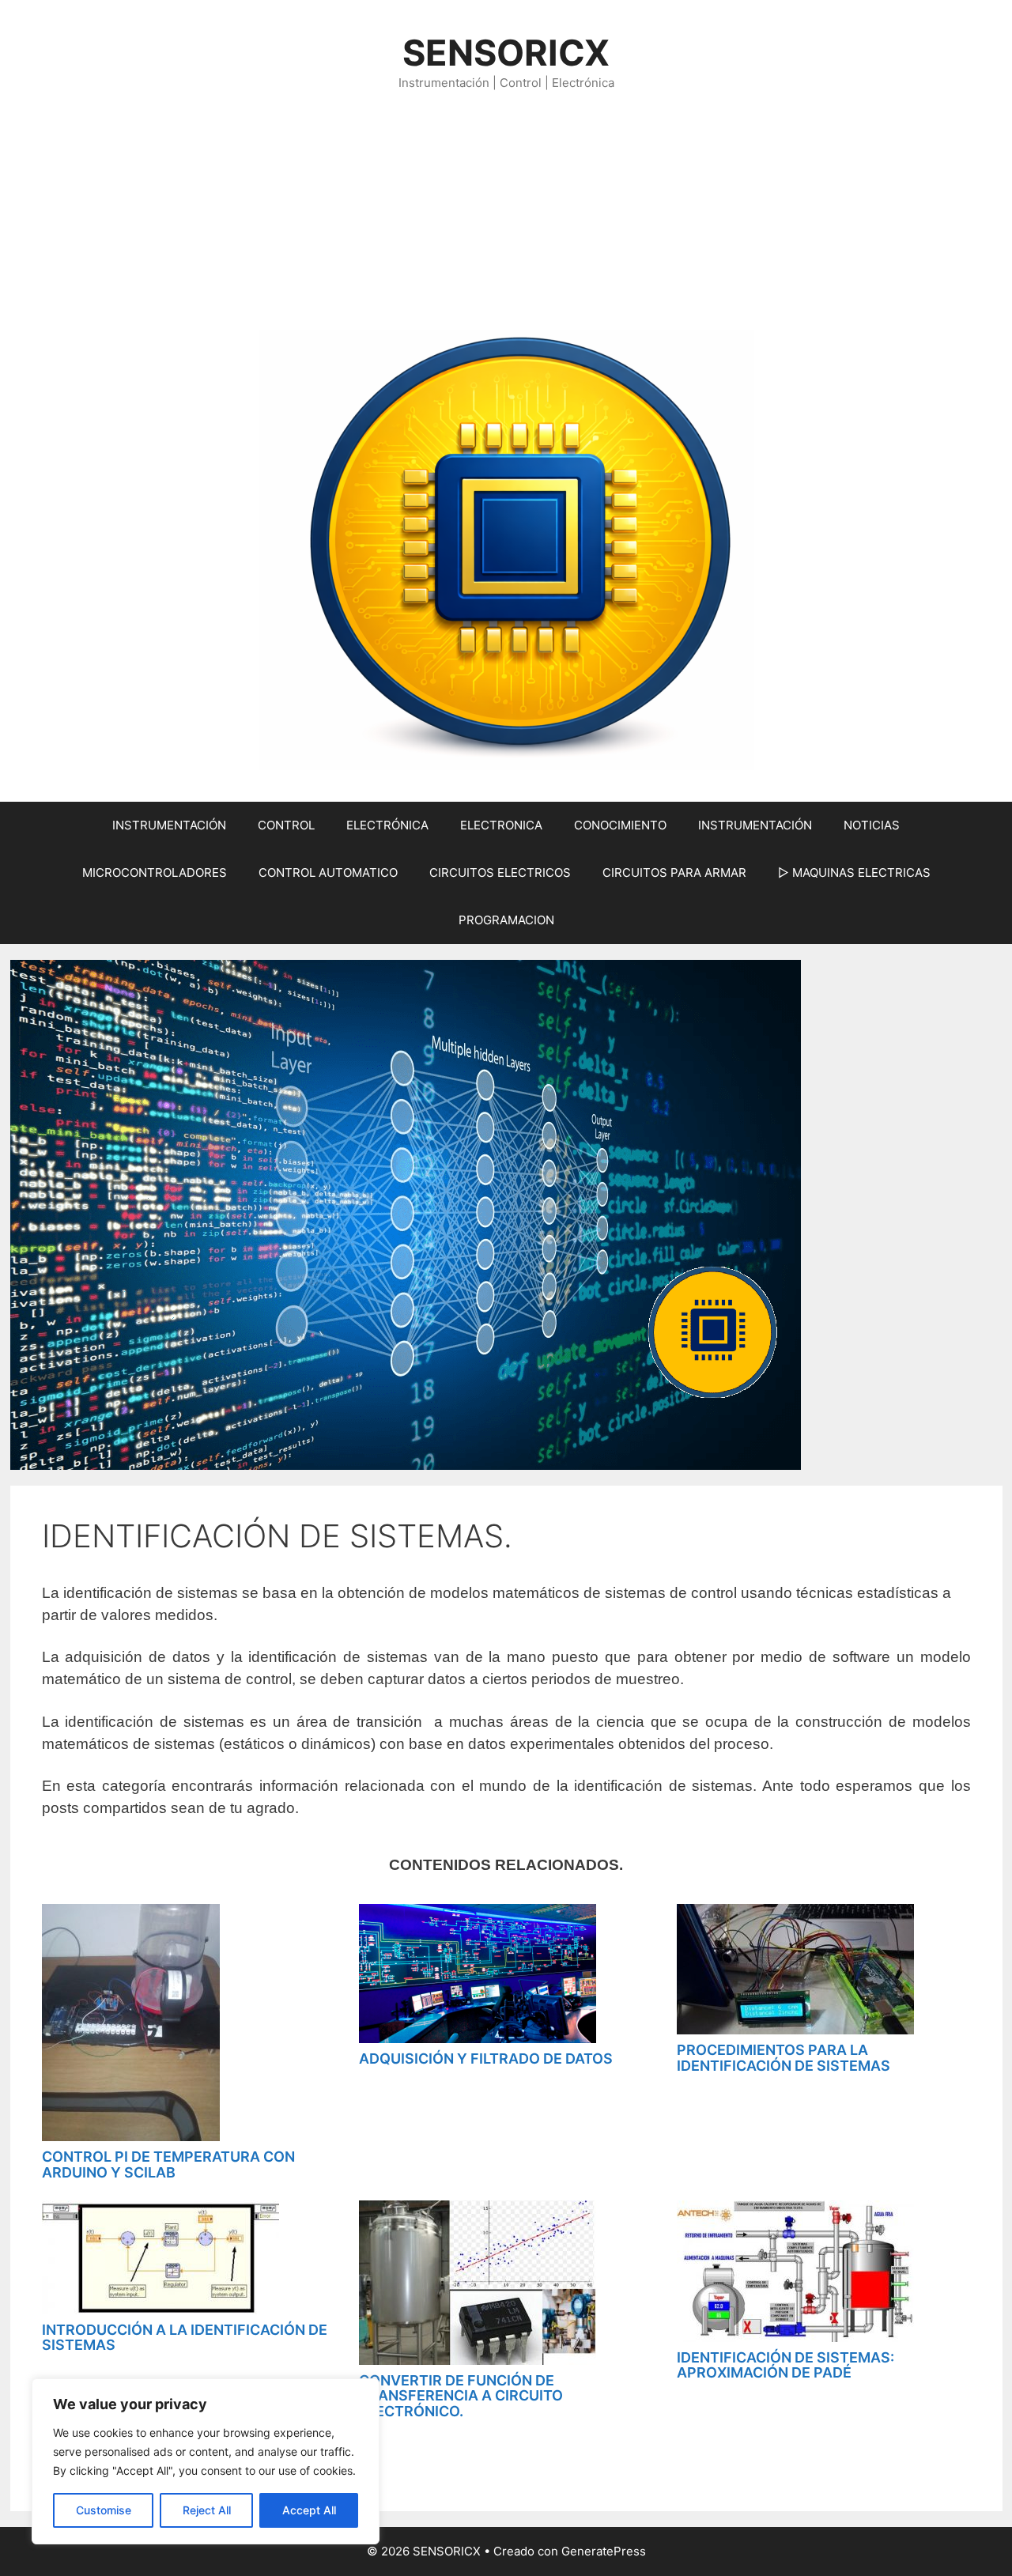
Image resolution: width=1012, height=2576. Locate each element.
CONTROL (286, 825)
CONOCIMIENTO (620, 825)
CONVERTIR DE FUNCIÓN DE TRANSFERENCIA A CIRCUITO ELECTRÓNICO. (461, 2396)
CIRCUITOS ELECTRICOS (500, 873)
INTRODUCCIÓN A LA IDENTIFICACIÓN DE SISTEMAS (185, 2338)
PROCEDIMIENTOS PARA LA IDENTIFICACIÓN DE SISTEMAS (784, 2058)
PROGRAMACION (506, 920)
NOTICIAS (872, 825)
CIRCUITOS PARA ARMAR (674, 873)
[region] (206, 2461)
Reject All (207, 2510)
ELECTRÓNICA (387, 825)
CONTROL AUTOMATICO (328, 873)
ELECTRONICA (501, 825)
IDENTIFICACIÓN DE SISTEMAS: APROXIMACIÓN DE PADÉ (785, 2365)
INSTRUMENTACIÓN (169, 825)
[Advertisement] (506, 211)
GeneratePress (604, 2551)
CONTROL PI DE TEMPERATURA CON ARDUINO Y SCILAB (168, 2164)
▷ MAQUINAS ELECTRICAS (854, 873)
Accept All (309, 2510)
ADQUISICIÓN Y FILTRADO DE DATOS (486, 2059)
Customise (104, 2510)
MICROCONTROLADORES (155, 873)
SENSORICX (506, 53)
